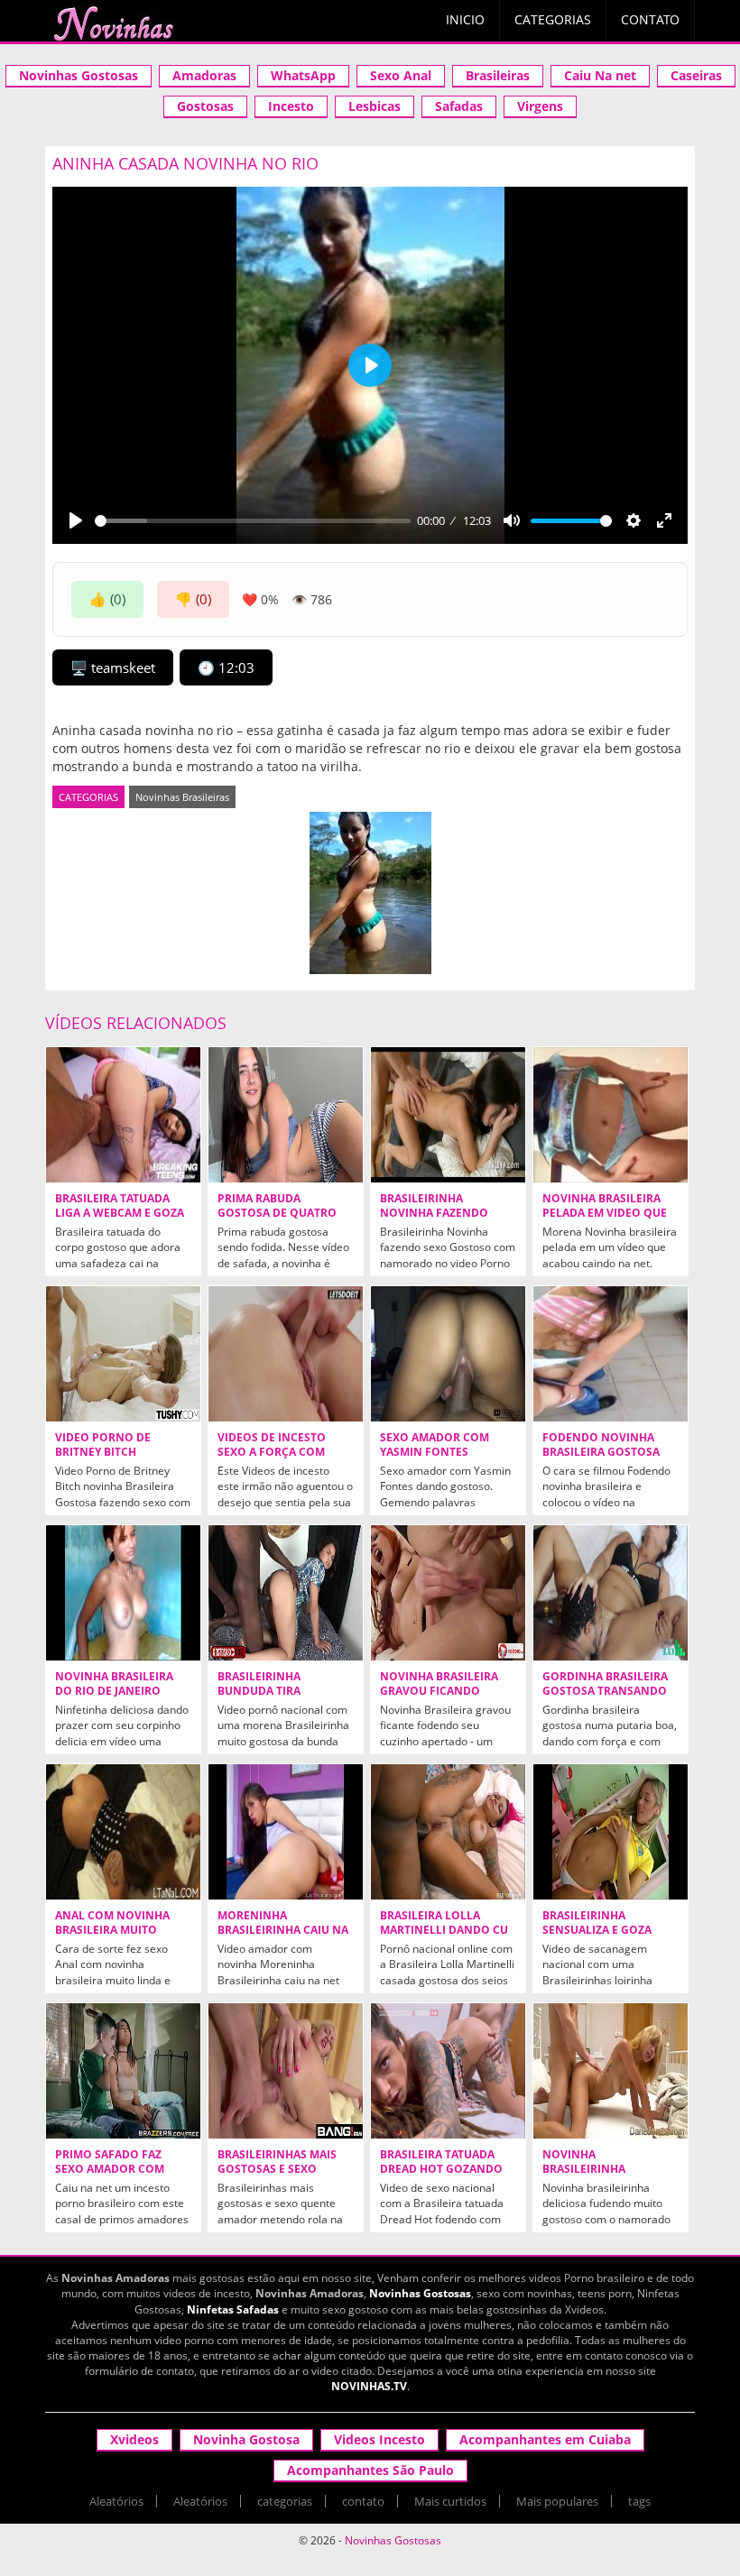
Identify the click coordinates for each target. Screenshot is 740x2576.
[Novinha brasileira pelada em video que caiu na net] (610, 1115)
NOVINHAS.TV (369, 2386)
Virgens (540, 106)
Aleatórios (116, 2501)
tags (639, 2501)
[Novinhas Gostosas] (113, 23)
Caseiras (696, 75)
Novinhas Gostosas (79, 75)
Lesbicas (375, 106)
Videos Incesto (379, 2439)
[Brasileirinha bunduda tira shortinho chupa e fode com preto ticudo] (286, 1593)
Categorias (553, 19)
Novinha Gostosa (246, 2439)
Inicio (465, 19)
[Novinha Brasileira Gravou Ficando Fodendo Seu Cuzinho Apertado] (448, 1593)
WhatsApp (303, 75)
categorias (285, 2501)
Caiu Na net (600, 75)
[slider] (253, 521)
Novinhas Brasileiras (182, 797)
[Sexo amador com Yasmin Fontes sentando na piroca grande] (448, 1354)
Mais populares (557, 2501)
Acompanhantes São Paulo (370, 2470)
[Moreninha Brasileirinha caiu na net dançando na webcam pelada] (286, 1832)
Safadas (459, 106)
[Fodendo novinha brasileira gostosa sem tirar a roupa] (610, 1354)
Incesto (291, 106)
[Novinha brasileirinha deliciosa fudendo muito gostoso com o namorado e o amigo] (610, 2071)
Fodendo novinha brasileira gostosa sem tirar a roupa (601, 1452)
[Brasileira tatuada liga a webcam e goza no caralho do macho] (123, 1115)
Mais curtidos (450, 2501)
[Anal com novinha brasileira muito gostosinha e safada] (123, 1832)
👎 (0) (193, 599)
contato (363, 2501)
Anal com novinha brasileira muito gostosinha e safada (119, 1930)
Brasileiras (498, 75)
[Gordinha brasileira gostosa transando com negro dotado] (610, 1593)
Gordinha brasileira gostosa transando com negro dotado (605, 1691)
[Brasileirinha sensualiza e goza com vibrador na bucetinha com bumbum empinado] (610, 1832)
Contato (650, 19)
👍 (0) (107, 599)
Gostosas (205, 106)
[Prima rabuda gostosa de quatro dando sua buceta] (286, 1115)
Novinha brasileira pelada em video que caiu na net (605, 1213)
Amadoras (204, 75)
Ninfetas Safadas (233, 2309)
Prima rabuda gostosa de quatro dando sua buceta (277, 1213)
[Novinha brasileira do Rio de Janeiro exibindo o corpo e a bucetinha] (123, 1593)
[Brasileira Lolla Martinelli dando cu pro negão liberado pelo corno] (448, 1832)
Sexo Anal (401, 75)
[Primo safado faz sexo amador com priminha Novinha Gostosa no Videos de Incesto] (123, 2071)
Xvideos (134, 2439)
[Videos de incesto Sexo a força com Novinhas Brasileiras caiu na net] (286, 1354)
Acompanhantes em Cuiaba (545, 2439)
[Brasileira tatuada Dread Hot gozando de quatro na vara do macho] (448, 2071)
